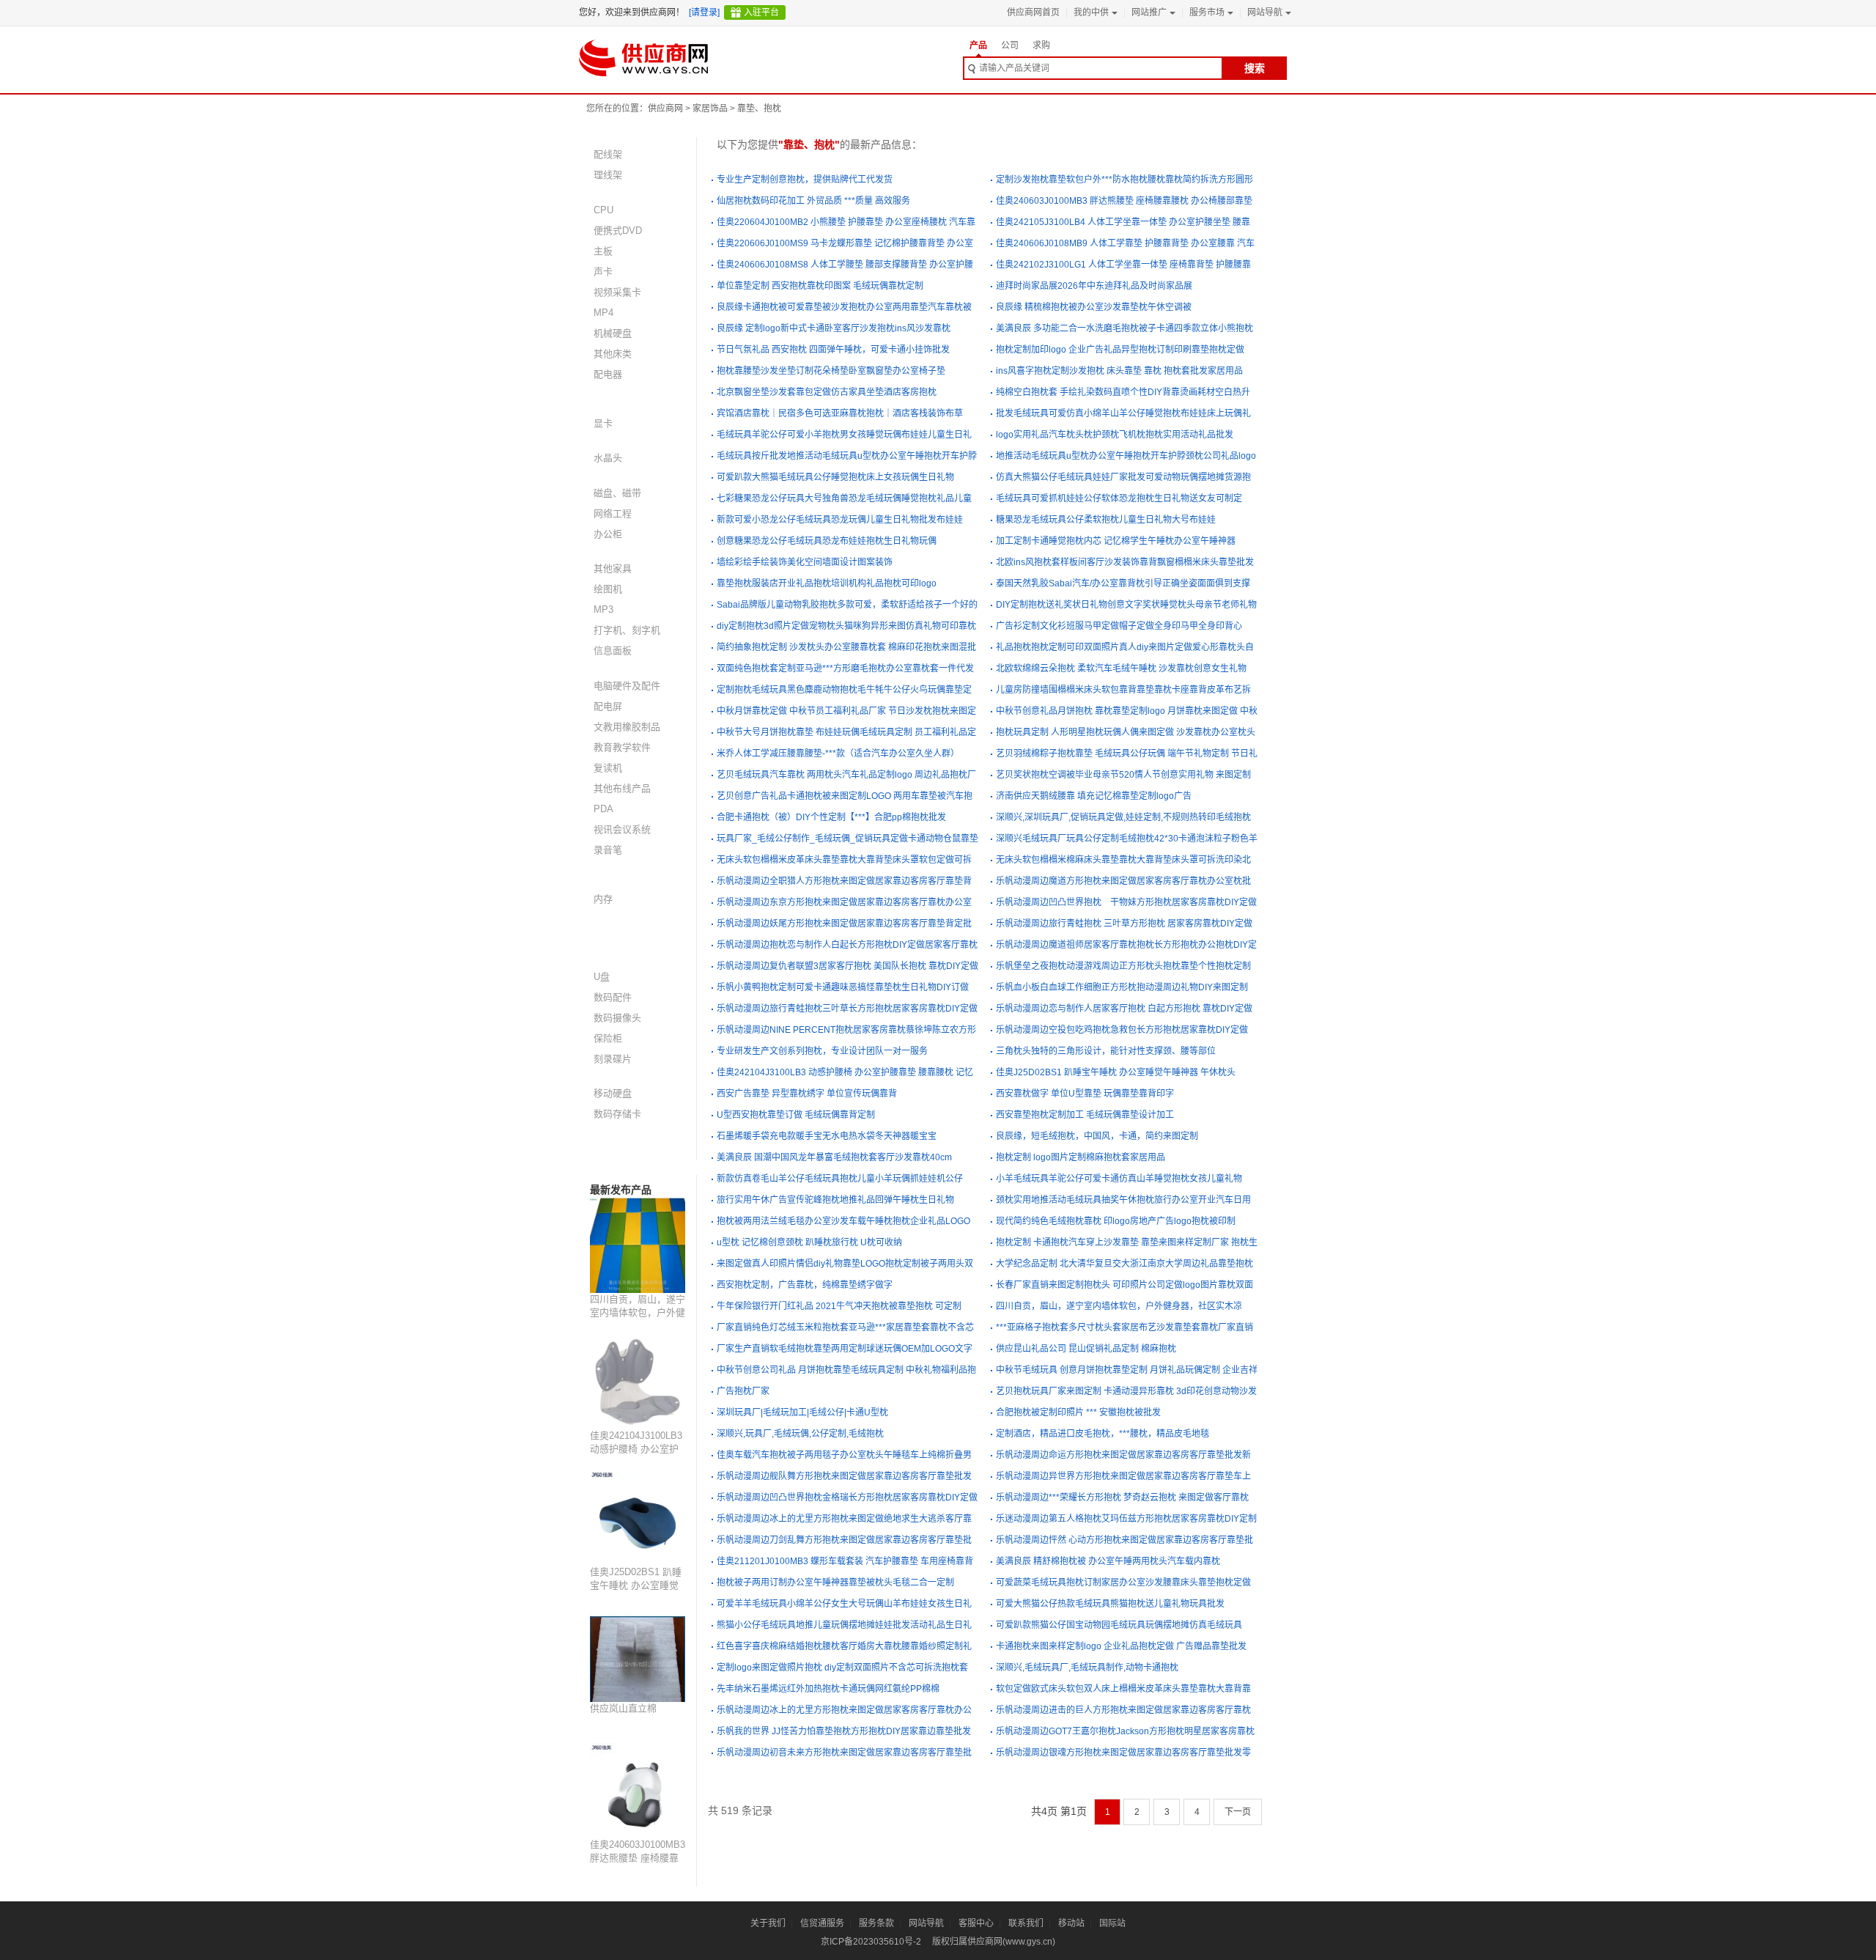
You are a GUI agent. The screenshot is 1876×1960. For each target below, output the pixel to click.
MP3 (603, 609)
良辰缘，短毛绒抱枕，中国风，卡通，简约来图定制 (1097, 1136)
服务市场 (1207, 12)
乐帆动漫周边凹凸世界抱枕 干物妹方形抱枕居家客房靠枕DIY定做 (1126, 902)
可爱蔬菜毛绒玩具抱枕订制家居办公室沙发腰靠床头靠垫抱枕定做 (1123, 1583)
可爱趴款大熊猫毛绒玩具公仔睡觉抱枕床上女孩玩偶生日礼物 (835, 477)
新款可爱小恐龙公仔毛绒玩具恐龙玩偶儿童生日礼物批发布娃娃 (840, 520)
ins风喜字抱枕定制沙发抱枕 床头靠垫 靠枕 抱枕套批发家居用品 (1119, 371)
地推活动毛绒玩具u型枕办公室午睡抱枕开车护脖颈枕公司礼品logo (1126, 456)
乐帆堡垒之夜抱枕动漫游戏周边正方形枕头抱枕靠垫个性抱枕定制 (1123, 966)
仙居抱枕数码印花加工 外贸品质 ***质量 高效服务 (813, 201)
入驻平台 (761, 12)
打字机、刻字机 (627, 630)
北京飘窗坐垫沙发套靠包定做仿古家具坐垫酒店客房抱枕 (827, 392)
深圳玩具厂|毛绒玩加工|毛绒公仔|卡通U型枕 (802, 1412)
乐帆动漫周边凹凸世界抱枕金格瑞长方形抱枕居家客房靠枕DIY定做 (847, 1497)
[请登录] (704, 12)
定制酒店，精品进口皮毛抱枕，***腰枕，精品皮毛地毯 (1103, 1434)
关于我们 (768, 1923)
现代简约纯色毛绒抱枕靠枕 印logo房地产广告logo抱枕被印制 (1116, 1221)
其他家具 (613, 568)
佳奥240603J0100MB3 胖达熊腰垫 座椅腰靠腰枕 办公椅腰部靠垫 (638, 1858)
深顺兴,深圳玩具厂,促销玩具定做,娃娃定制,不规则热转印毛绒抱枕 (1123, 817)
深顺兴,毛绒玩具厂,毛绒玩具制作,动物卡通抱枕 (1087, 1668)
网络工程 (613, 513)
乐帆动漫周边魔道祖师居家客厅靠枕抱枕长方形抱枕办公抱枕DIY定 (1126, 945)
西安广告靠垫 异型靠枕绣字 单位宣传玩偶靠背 (807, 1094)
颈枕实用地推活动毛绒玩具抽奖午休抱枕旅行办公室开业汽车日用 (1123, 1200)
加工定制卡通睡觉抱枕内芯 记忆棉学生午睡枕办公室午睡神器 (1116, 541)
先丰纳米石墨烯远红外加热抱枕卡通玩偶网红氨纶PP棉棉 (828, 1689)
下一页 (1238, 1812)
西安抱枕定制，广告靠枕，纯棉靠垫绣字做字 (805, 1285)
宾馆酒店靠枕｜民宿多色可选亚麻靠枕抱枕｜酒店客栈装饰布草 (840, 413)
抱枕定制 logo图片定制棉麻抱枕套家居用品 (1081, 1157)
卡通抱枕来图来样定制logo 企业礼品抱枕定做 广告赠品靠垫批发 (1121, 1646)
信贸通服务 (822, 1923)
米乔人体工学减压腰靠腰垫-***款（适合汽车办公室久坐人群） (838, 754)
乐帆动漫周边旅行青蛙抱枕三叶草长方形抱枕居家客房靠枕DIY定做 (847, 1009)
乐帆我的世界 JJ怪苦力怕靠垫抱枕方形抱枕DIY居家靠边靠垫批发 (844, 1731)
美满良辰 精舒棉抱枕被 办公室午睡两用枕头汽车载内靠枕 (1108, 1561)
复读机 (608, 768)
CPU (603, 210)
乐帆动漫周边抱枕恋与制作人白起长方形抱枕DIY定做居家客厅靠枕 (847, 945)
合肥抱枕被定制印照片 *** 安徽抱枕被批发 (1078, 1412)
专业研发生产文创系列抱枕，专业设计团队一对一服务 (822, 1051)
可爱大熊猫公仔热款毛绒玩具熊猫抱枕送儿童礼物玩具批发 (1110, 1604)
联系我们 (1026, 1923)
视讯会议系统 (622, 829)
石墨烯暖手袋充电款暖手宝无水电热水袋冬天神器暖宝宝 (827, 1136)
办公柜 (608, 534)
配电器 (608, 374)
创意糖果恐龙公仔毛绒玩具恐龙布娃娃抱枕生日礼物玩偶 (827, 541)
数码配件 (613, 997)
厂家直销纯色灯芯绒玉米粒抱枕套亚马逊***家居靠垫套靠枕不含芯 (845, 1327)
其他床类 (613, 354)
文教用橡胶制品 (627, 727)
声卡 (603, 272)
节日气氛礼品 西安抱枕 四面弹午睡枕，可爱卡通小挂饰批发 (833, 350)
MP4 (603, 313)
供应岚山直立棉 (623, 1708)
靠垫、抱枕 (759, 108)
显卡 (603, 423)
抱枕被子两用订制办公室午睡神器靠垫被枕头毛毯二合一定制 (835, 1583)
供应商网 (665, 108)
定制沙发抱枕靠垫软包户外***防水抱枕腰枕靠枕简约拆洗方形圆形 (1125, 180)
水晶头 (608, 458)
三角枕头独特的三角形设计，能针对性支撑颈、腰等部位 (1106, 1051)
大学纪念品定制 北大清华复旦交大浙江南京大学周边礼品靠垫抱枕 (1125, 1264)
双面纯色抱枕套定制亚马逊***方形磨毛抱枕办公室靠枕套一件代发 (845, 668)
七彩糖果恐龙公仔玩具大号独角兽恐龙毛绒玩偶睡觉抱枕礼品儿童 (844, 498)
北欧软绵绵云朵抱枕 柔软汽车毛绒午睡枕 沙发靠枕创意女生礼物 (1121, 668)
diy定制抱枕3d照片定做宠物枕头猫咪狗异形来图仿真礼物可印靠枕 (846, 626)
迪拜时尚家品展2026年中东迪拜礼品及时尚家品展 (1094, 286)
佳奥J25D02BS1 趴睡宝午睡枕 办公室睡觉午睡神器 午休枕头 (636, 1585)
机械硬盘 (613, 333)
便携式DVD (618, 231)
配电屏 (608, 706)
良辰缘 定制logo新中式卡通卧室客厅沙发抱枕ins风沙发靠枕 (834, 328)
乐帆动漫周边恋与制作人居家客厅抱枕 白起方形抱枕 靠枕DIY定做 (1124, 1009)
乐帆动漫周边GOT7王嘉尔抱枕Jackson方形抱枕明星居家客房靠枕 (1125, 1731)
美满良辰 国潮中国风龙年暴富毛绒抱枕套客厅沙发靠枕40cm (834, 1157)
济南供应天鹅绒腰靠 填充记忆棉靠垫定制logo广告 (1094, 796)
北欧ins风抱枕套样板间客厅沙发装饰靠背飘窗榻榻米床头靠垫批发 (1125, 562)
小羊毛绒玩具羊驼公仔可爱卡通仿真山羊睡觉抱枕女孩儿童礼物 (1119, 1179)
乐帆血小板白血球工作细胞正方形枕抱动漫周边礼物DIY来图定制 (1122, 987)
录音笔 (608, 850)
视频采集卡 (617, 292)
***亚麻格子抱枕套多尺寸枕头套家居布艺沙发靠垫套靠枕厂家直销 (1125, 1327)
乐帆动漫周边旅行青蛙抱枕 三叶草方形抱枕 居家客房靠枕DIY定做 (1124, 924)
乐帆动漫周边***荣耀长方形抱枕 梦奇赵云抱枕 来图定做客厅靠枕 (1122, 1497)
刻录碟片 (613, 1059)
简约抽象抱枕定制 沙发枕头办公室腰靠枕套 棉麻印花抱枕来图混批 (846, 647)
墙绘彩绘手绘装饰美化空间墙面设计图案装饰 (805, 562)
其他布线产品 (622, 788)
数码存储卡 (617, 1114)
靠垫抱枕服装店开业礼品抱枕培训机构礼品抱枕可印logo (827, 583)
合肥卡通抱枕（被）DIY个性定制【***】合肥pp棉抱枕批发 (831, 817)
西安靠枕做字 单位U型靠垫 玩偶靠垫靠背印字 (1085, 1094)
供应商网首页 (1033, 12)
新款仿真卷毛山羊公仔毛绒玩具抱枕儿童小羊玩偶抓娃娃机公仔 (840, 1179)
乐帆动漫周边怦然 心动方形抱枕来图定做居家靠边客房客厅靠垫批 (1125, 1540)
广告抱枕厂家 (743, 1391)
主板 (603, 251)
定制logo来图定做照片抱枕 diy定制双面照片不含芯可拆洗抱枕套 (842, 1668)
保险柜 (608, 1038)
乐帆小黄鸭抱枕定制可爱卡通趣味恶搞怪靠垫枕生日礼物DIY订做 (843, 987)
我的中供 (1091, 12)
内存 (603, 899)
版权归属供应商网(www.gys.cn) (994, 1942)
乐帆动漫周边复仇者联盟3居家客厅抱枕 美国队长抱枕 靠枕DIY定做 (847, 966)
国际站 (1112, 1923)
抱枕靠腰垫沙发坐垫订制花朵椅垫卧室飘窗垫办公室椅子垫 (831, 371)
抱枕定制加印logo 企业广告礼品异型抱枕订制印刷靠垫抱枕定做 (1120, 350)
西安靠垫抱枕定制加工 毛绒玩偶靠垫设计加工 (1085, 1115)
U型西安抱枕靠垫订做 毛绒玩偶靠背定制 (796, 1115)
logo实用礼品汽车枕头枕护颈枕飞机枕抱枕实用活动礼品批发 (1115, 435)
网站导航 (1265, 12)
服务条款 (876, 1923)
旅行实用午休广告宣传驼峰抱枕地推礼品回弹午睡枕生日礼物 (835, 1200)
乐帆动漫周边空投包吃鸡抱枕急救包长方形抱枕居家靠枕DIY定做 (1122, 1030)
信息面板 (613, 651)
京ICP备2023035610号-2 (871, 1942)
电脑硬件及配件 (627, 686)
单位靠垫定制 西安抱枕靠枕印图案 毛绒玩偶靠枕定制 (820, 286)
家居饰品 (710, 108)
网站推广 (1149, 12)
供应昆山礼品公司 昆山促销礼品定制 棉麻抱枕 (1086, 1349)
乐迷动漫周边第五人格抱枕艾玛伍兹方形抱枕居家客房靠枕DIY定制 (1126, 1519)
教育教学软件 (622, 747)
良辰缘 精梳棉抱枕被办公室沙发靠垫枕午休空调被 (1094, 307)
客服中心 (976, 1923)
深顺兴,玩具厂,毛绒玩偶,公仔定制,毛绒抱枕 (800, 1434)
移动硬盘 (613, 1093)
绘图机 (608, 589)
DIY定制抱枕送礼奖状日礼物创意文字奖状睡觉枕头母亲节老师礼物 (1126, 605)
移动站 (1071, 1923)
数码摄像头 (617, 1018)
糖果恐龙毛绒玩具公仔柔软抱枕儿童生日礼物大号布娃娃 (1106, 520)
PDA (603, 809)
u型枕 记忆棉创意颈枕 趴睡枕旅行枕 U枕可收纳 (809, 1242)
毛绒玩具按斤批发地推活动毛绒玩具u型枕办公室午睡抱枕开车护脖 (847, 456)
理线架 (608, 175)
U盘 (602, 977)
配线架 (608, 154)
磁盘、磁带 (617, 493)
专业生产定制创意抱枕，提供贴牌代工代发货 (805, 180)
